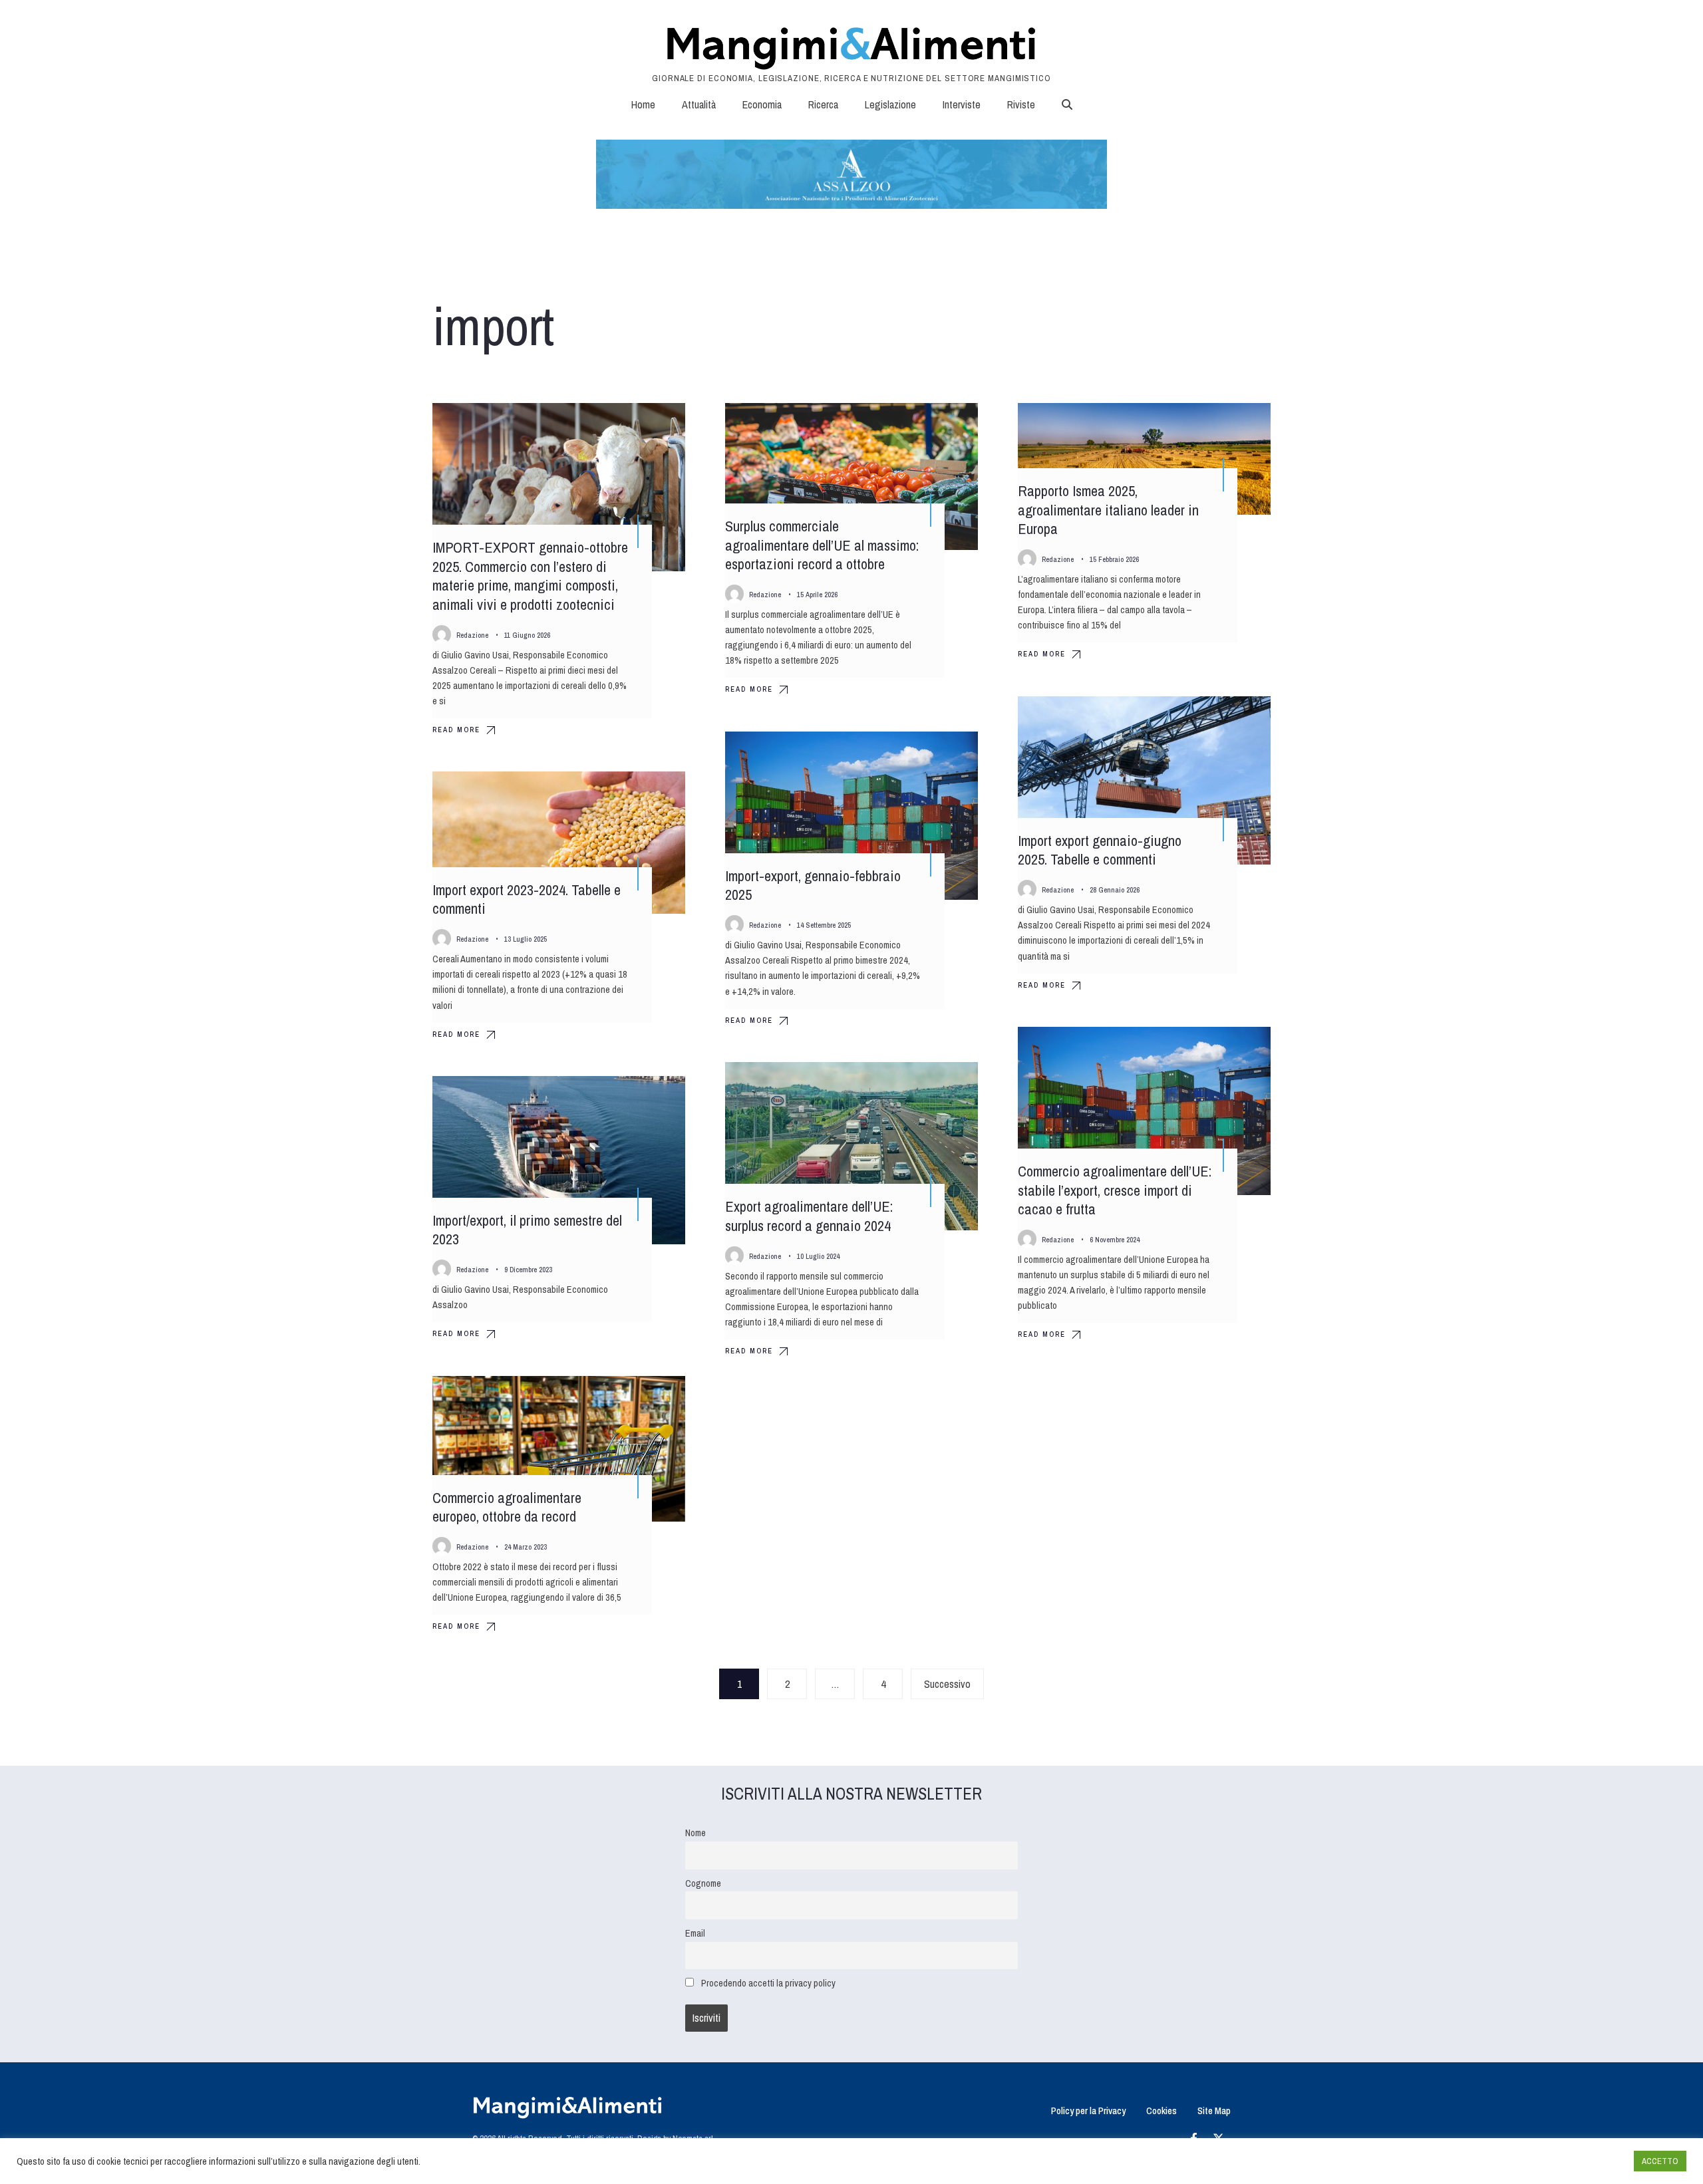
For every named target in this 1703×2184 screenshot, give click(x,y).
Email (695, 1933)
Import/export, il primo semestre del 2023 (527, 1230)
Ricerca (823, 104)
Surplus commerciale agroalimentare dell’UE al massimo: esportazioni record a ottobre (822, 545)
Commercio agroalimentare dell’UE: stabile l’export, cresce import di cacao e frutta (1115, 1190)
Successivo (947, 1684)
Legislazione (890, 104)
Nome (696, 1833)
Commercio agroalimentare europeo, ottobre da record (507, 1507)
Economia (762, 104)
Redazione (472, 635)
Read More (456, 730)
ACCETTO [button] (1660, 2161)
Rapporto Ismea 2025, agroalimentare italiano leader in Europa (1108, 510)
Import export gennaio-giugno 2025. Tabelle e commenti (1100, 850)
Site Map (1214, 2111)
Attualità (699, 104)
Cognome (703, 1883)
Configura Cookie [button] (1591, 2161)
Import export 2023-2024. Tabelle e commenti (527, 899)
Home (643, 104)
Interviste (962, 104)
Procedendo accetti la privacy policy (768, 1983)
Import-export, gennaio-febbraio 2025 (813, 886)
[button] (1067, 104)
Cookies (1161, 2111)
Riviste (1021, 104)
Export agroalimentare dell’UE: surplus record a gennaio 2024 (809, 1216)
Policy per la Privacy (1088, 2111)
